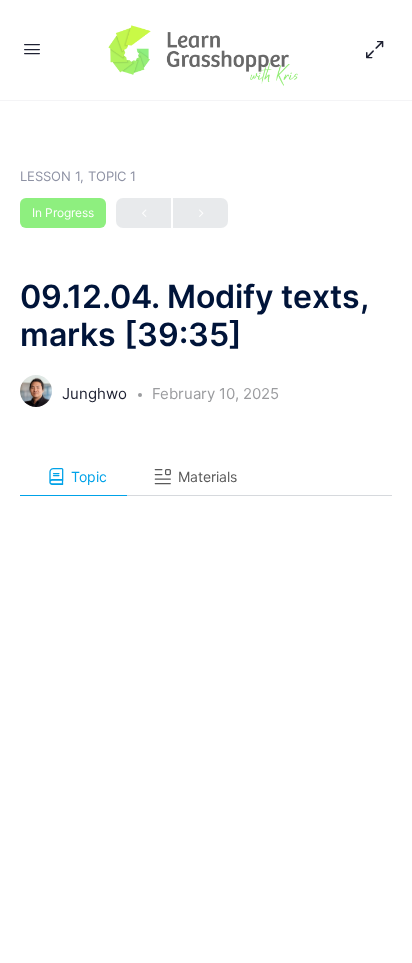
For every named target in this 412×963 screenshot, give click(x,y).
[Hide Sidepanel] (370, 50)
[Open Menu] (32, 48)
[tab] (73, 477)
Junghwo (96, 393)
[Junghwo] (36, 396)
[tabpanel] (206, 510)
